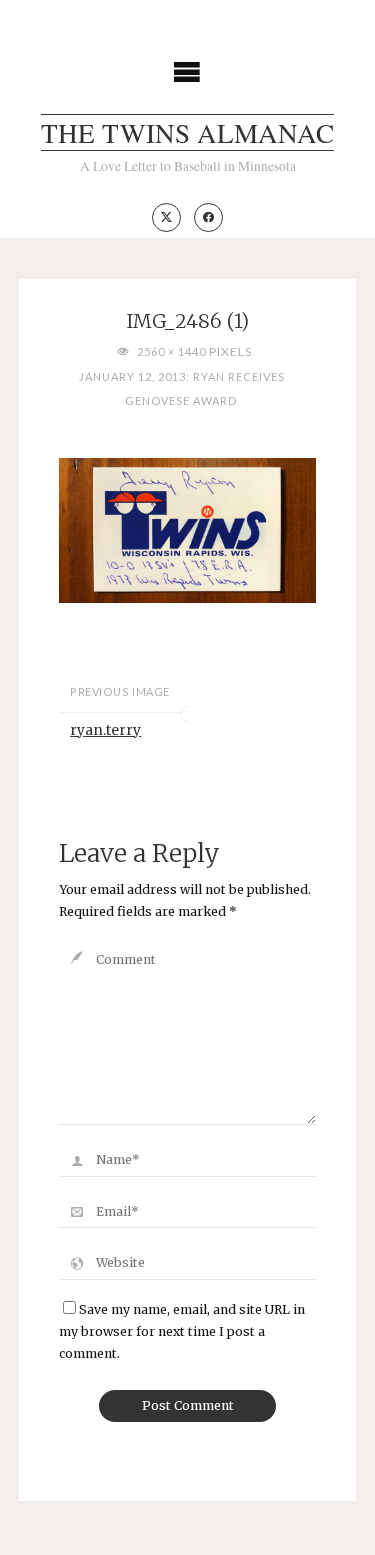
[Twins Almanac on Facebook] (208, 217)
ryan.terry (105, 730)
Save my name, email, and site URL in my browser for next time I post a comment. (182, 1331)
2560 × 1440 (172, 351)
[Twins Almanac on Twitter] (166, 217)
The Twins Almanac (187, 132)
